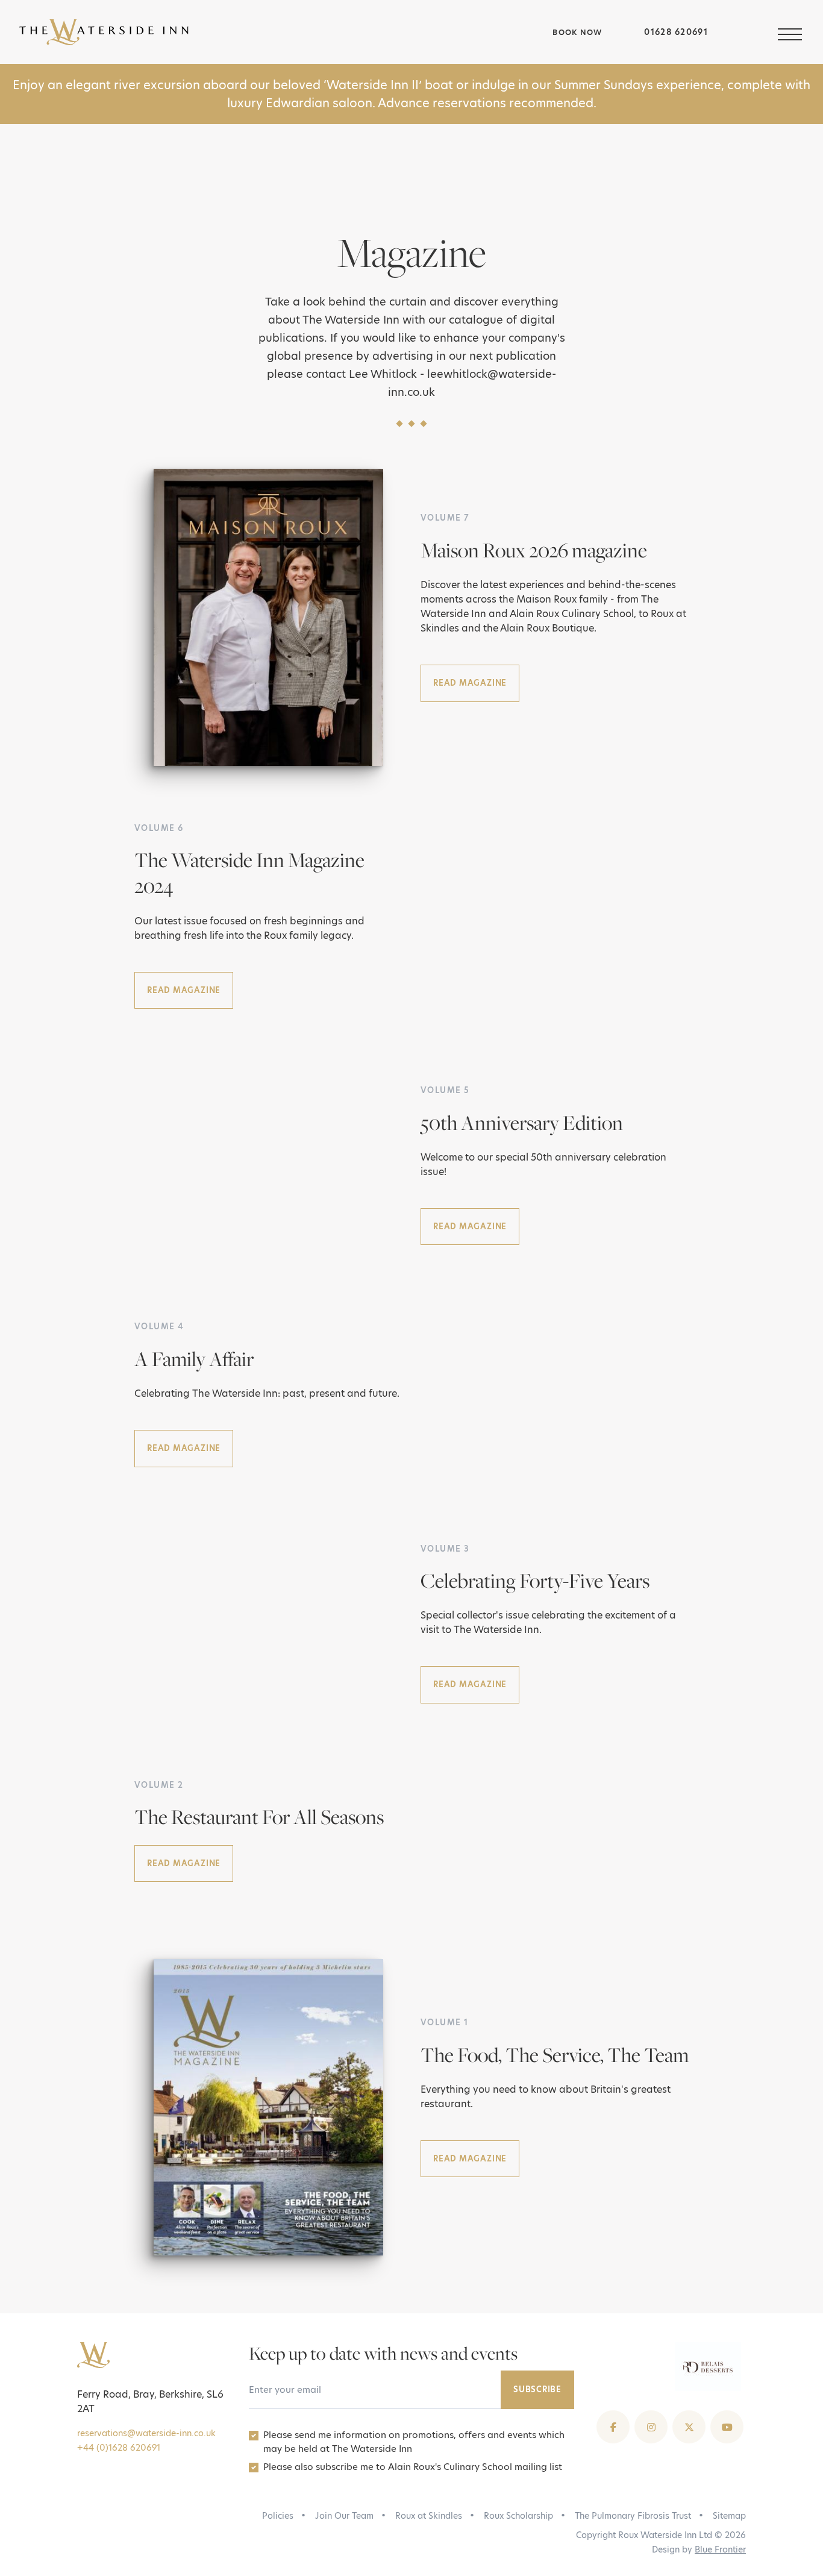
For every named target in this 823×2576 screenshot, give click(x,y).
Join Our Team (344, 2516)
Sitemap (729, 2516)
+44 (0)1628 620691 (119, 2448)
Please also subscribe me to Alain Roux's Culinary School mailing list (413, 2467)
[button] (791, 32)
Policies (278, 2516)
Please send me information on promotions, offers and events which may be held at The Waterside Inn (414, 2442)
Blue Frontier (720, 2549)
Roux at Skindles (429, 2516)
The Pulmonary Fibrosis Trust (633, 2516)
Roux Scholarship (518, 2516)
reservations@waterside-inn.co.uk (146, 2433)
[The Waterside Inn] (280, 32)
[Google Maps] (743, 33)
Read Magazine (470, 683)
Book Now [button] (576, 32)
